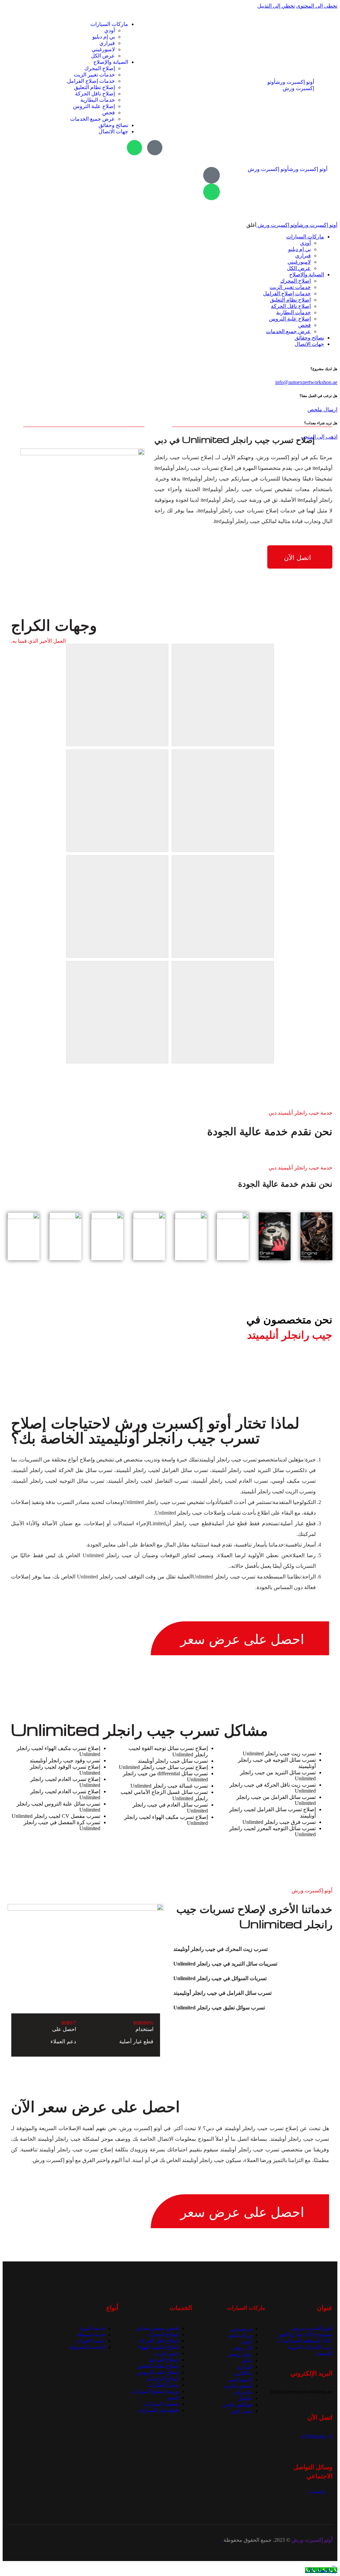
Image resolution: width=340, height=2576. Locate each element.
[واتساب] (134, 148)
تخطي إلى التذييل (276, 6)
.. (222, 2540)
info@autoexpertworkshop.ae (306, 382)
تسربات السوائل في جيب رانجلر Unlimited (220, 1978)
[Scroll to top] (334, 2564)
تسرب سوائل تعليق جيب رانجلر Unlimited (219, 2008)
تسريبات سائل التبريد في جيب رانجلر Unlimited (225, 1964)
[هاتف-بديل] (155, 148)
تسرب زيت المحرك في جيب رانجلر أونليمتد (220, 1949)
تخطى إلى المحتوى (317, 6)
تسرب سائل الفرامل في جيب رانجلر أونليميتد (222, 1993)
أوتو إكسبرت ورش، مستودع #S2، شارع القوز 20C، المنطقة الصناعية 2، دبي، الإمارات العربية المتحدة (305, 2341)
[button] (253, 1949)
